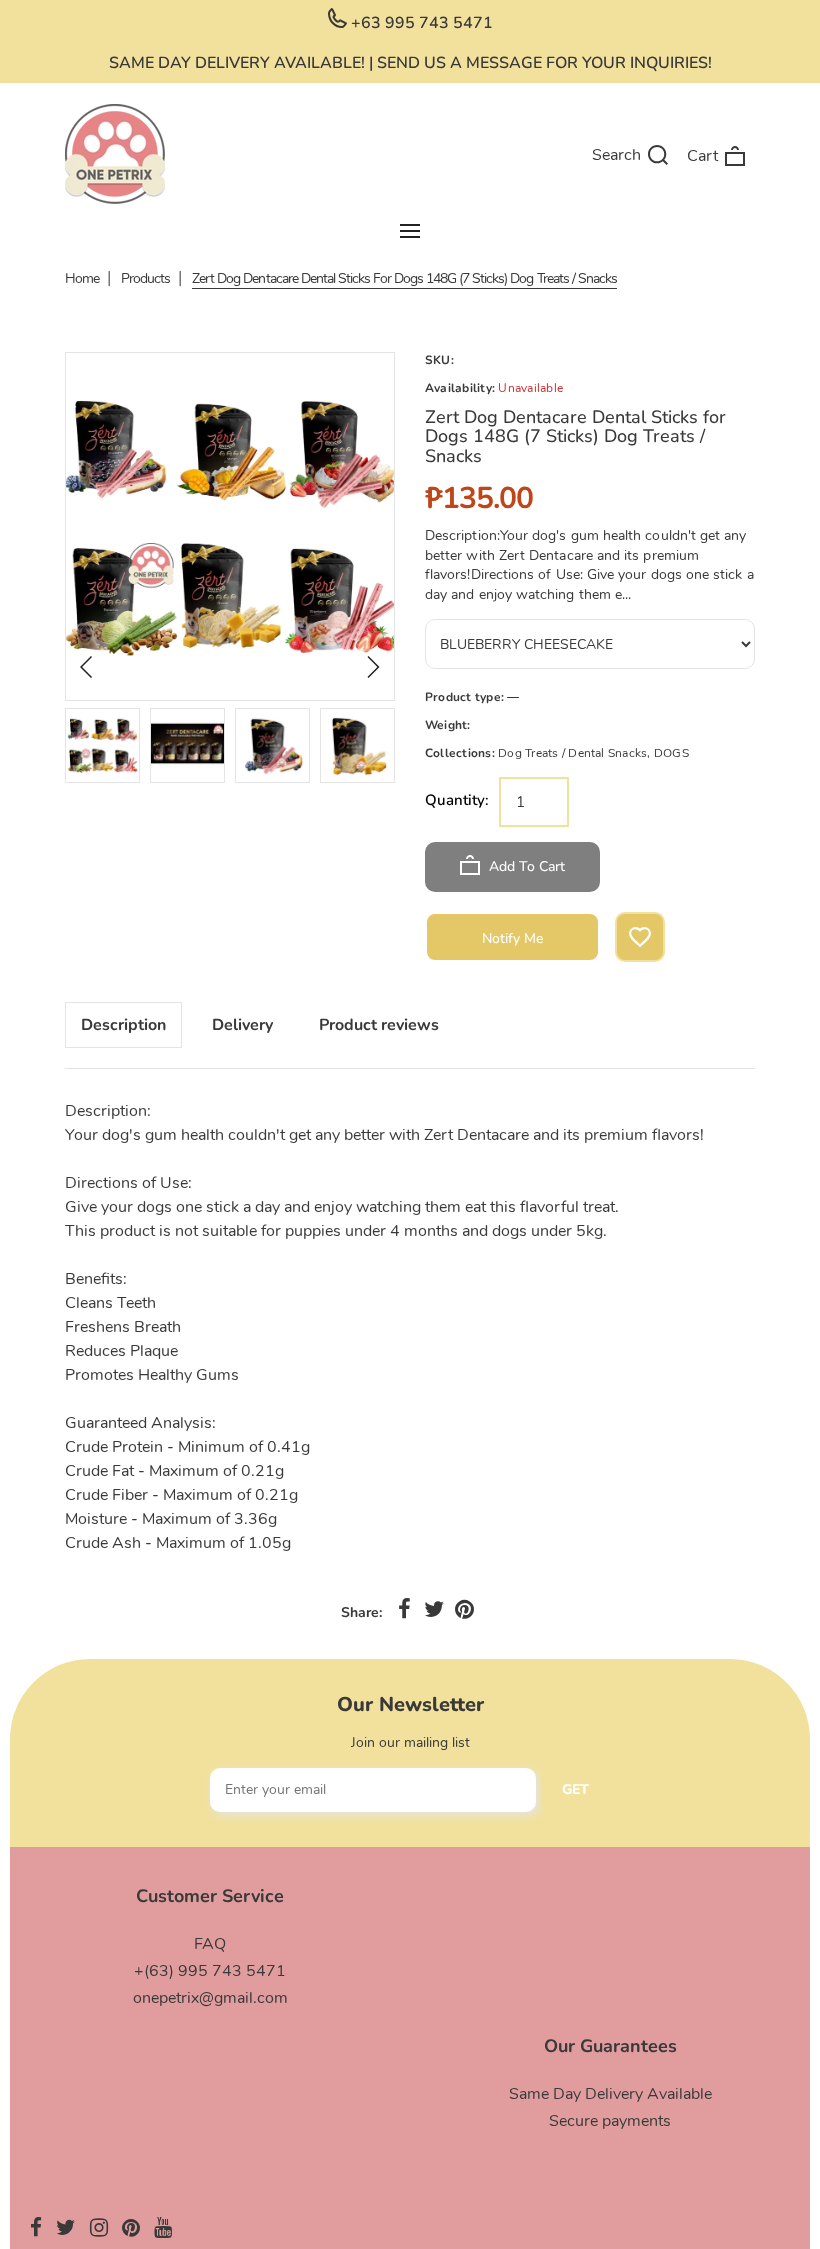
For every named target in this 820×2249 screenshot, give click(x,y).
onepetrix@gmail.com (210, 1998)
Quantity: (457, 800)
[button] (87, 667)
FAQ (210, 1944)
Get (575, 1789)
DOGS (671, 753)
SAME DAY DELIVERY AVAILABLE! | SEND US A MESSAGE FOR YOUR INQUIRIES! (410, 63)
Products (145, 278)
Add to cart (525, 866)
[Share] (404, 1610)
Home (82, 278)
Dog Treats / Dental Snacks (572, 753)
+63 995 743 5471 (420, 23)
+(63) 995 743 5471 (210, 1971)
